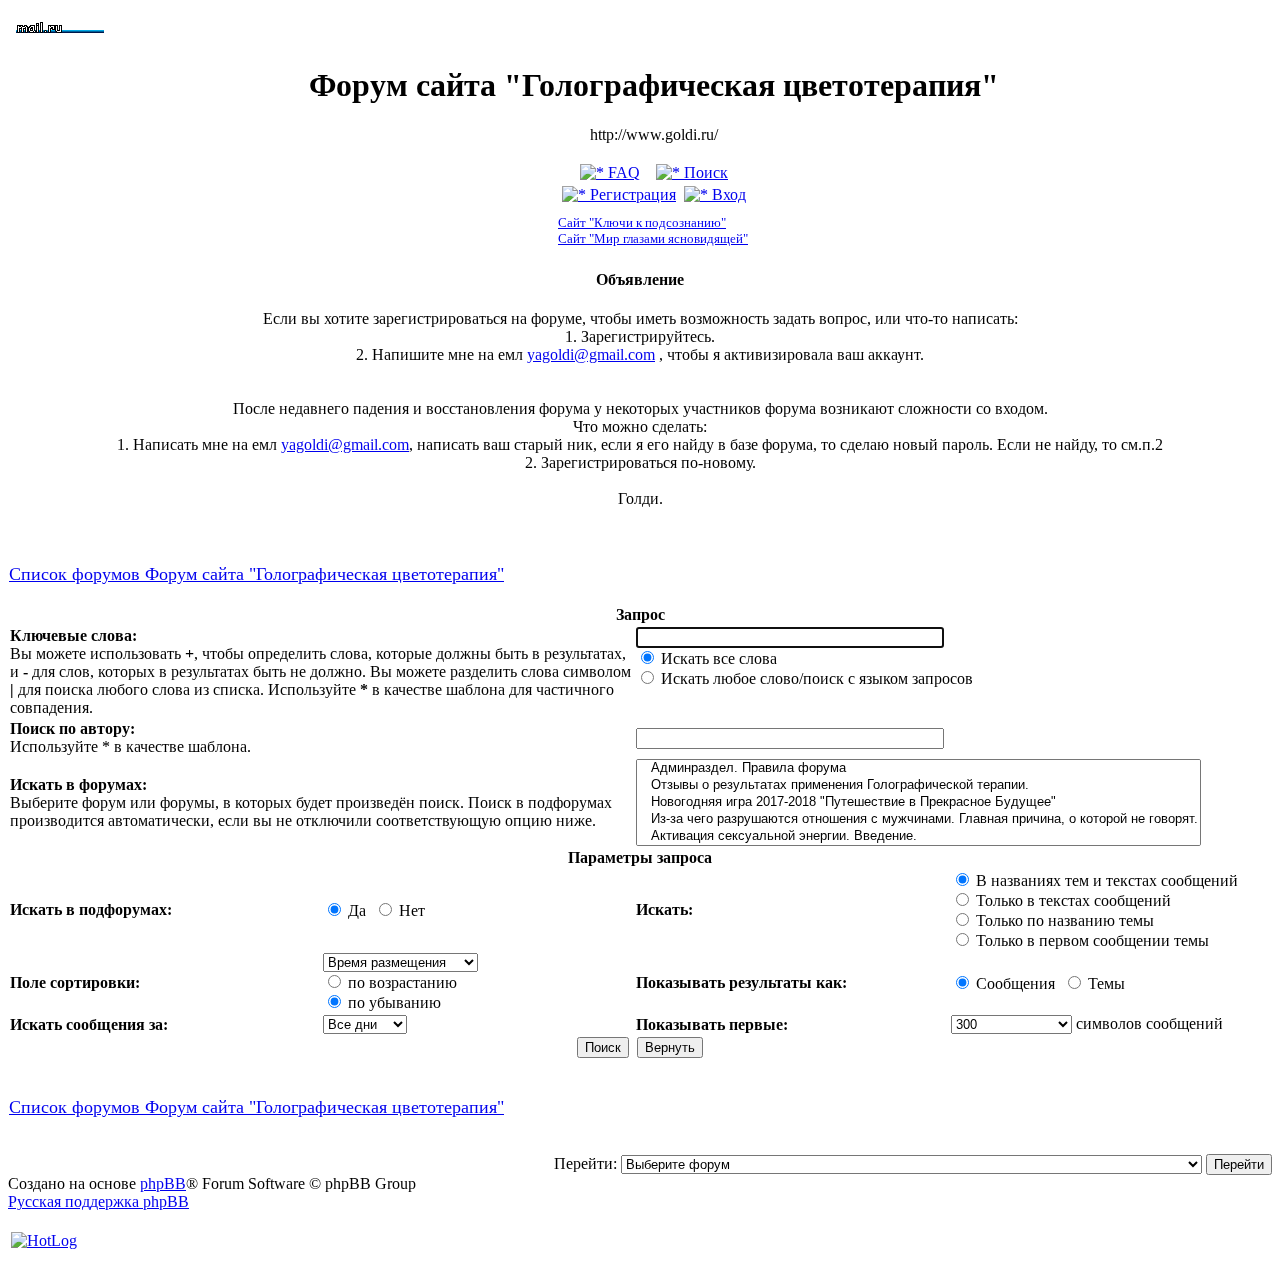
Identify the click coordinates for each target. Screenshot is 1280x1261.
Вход (727, 194)
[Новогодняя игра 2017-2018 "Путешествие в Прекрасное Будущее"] (918, 802)
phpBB (163, 1183)
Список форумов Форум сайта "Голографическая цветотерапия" (256, 574)
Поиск (704, 172)
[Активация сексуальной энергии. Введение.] (918, 836)
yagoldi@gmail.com (591, 354)
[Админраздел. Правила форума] (918, 768)
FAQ (622, 172)
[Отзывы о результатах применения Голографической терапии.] (918, 785)
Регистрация (631, 194)
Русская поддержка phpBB (98, 1201)
